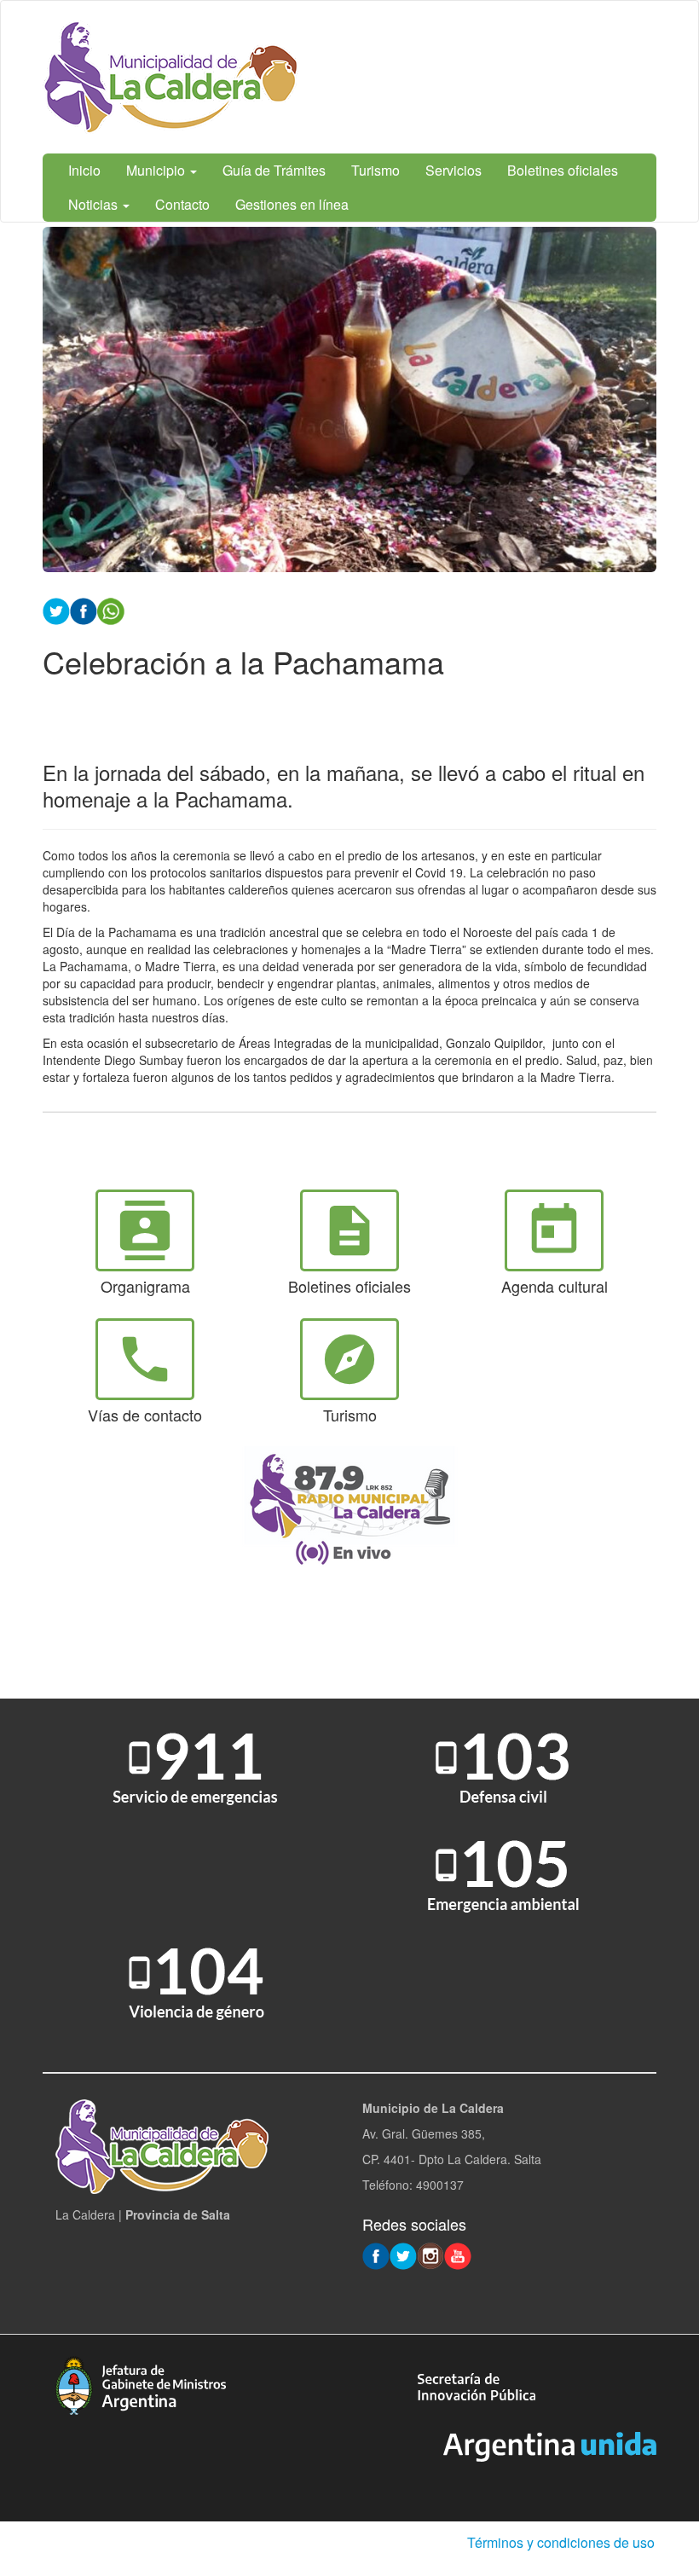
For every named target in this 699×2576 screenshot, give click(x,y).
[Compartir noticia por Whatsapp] (111, 610)
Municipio (157, 170)
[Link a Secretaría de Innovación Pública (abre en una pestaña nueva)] (477, 2385)
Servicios (453, 170)
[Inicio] (170, 77)
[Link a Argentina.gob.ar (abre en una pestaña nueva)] (550, 2445)
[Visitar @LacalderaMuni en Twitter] (403, 2255)
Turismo (375, 170)
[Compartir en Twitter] (56, 610)
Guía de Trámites (274, 170)
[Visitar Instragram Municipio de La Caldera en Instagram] (430, 2255)
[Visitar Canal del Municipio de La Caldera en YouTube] (458, 2255)
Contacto (182, 204)
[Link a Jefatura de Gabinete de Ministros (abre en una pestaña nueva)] (141, 2384)
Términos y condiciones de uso (561, 2542)
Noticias (95, 204)
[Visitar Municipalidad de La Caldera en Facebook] (376, 2255)
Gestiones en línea (292, 204)
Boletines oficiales (563, 170)
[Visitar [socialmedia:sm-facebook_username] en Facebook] (84, 610)
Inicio (84, 170)
